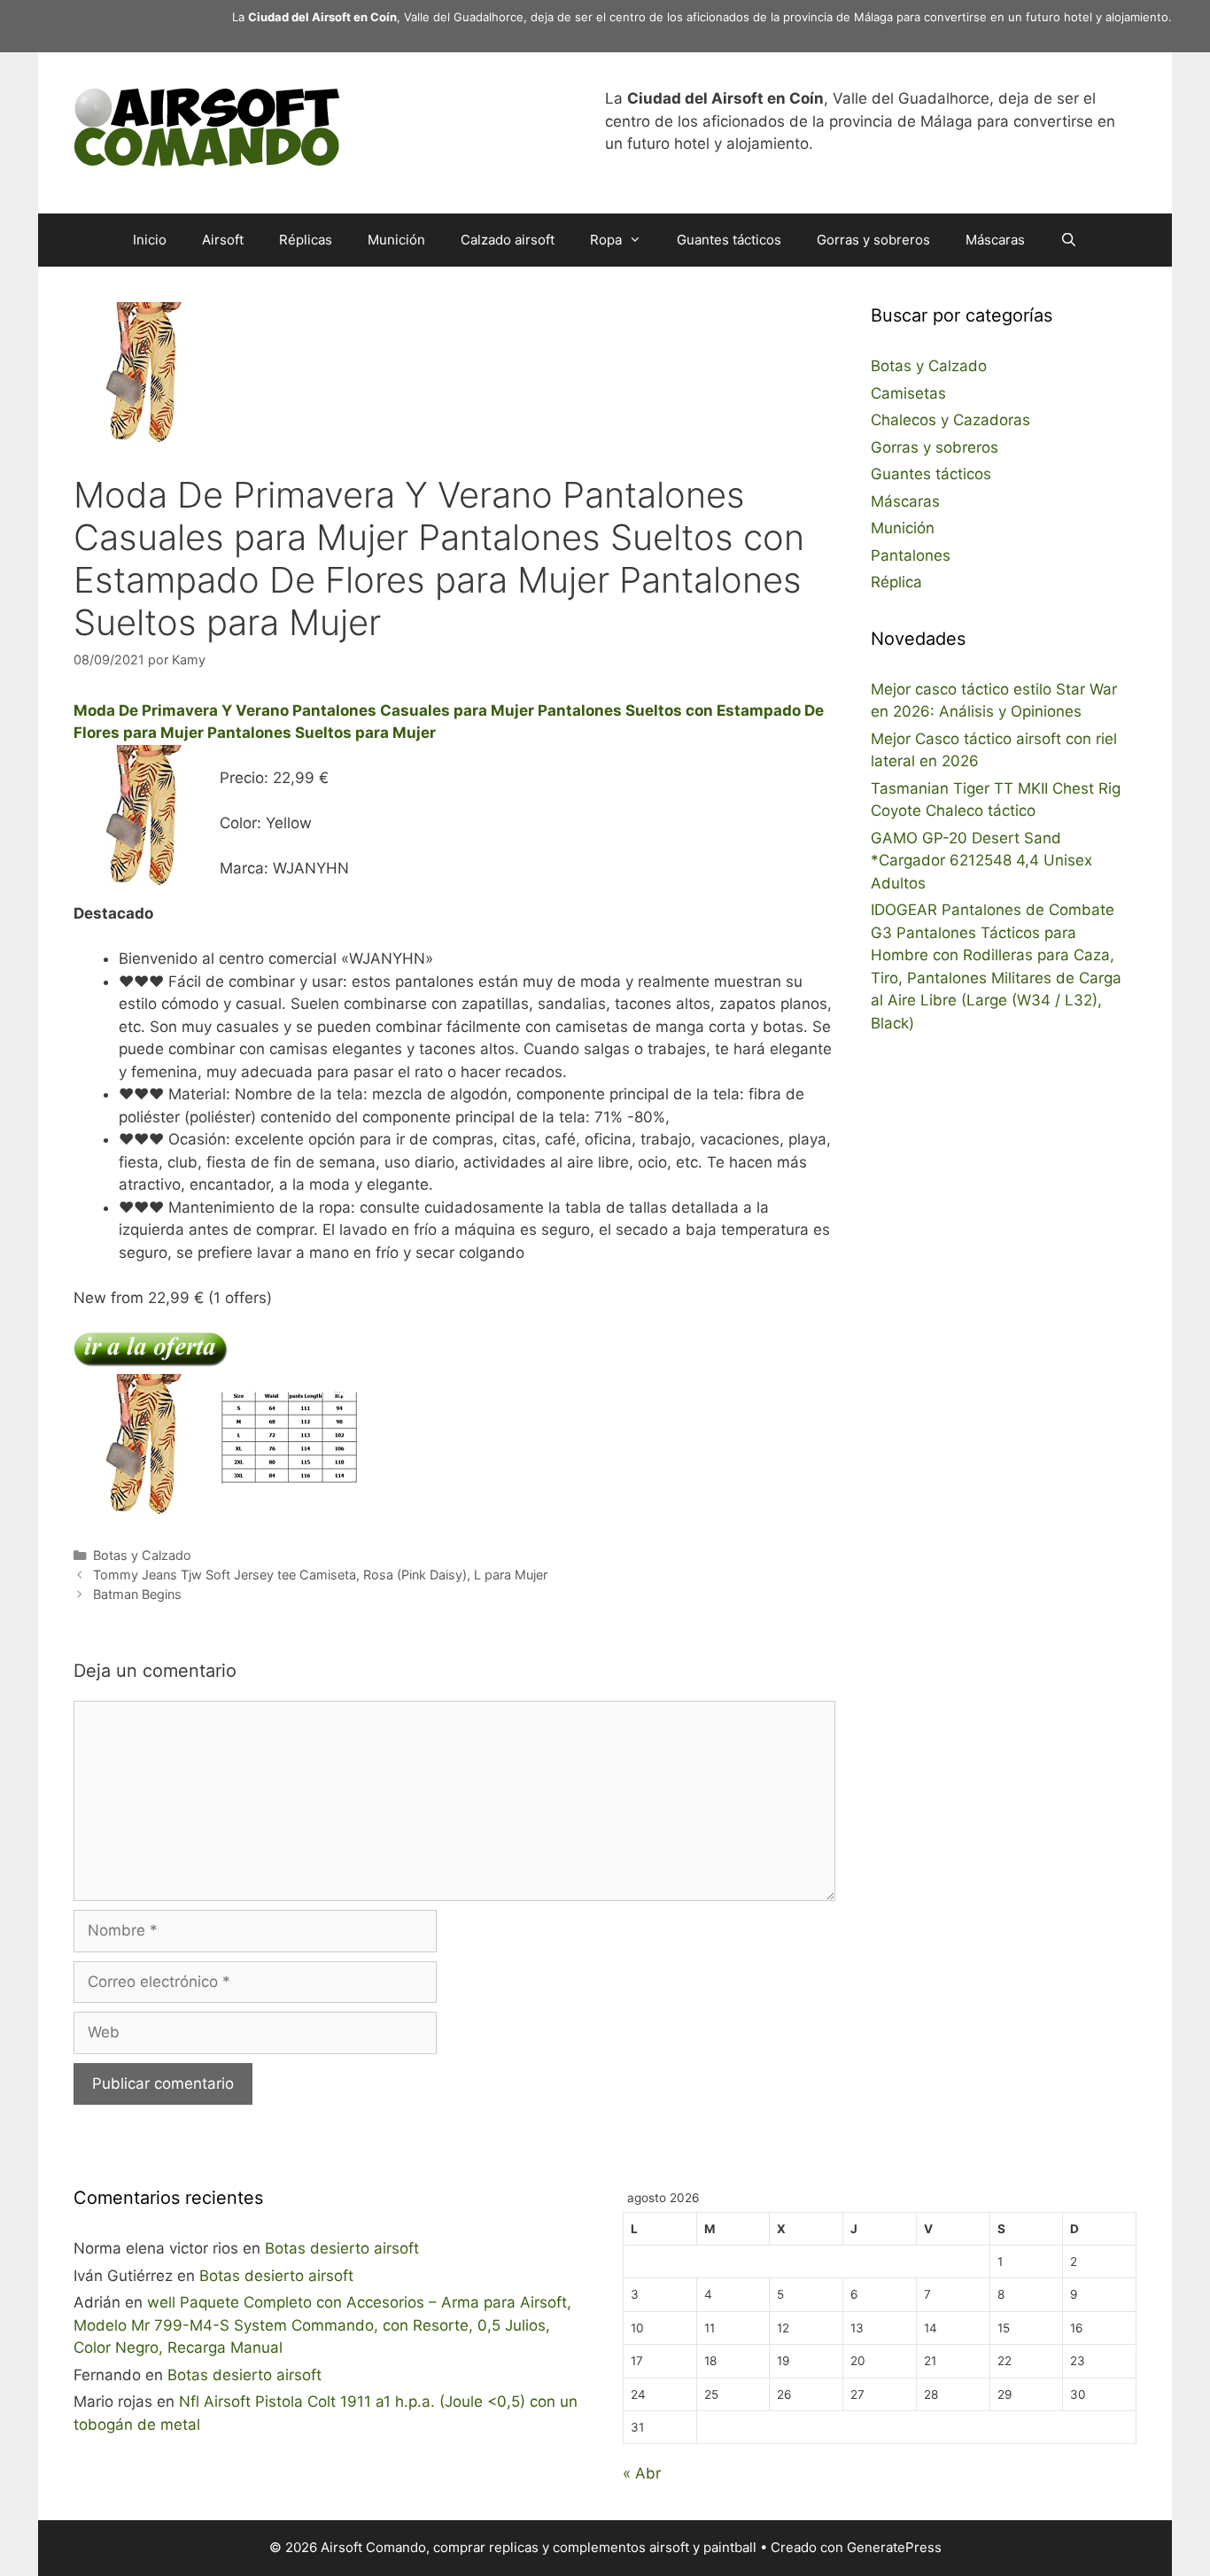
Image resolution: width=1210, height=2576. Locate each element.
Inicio (150, 240)
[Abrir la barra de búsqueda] (1069, 240)
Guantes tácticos (729, 240)
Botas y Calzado (142, 1555)
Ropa (606, 240)
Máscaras (995, 240)
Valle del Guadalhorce (464, 17)
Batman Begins (137, 1594)
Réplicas (306, 240)
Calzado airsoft (508, 240)
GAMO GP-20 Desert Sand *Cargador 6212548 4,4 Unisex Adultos (981, 861)
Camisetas (908, 393)
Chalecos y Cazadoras (950, 420)
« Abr (642, 2473)
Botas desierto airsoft (342, 2248)
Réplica (896, 582)
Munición (396, 240)
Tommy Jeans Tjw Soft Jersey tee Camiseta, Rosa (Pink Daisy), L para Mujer (320, 1575)
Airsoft (223, 240)
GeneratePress (894, 2547)
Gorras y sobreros (873, 240)
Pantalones (911, 555)
